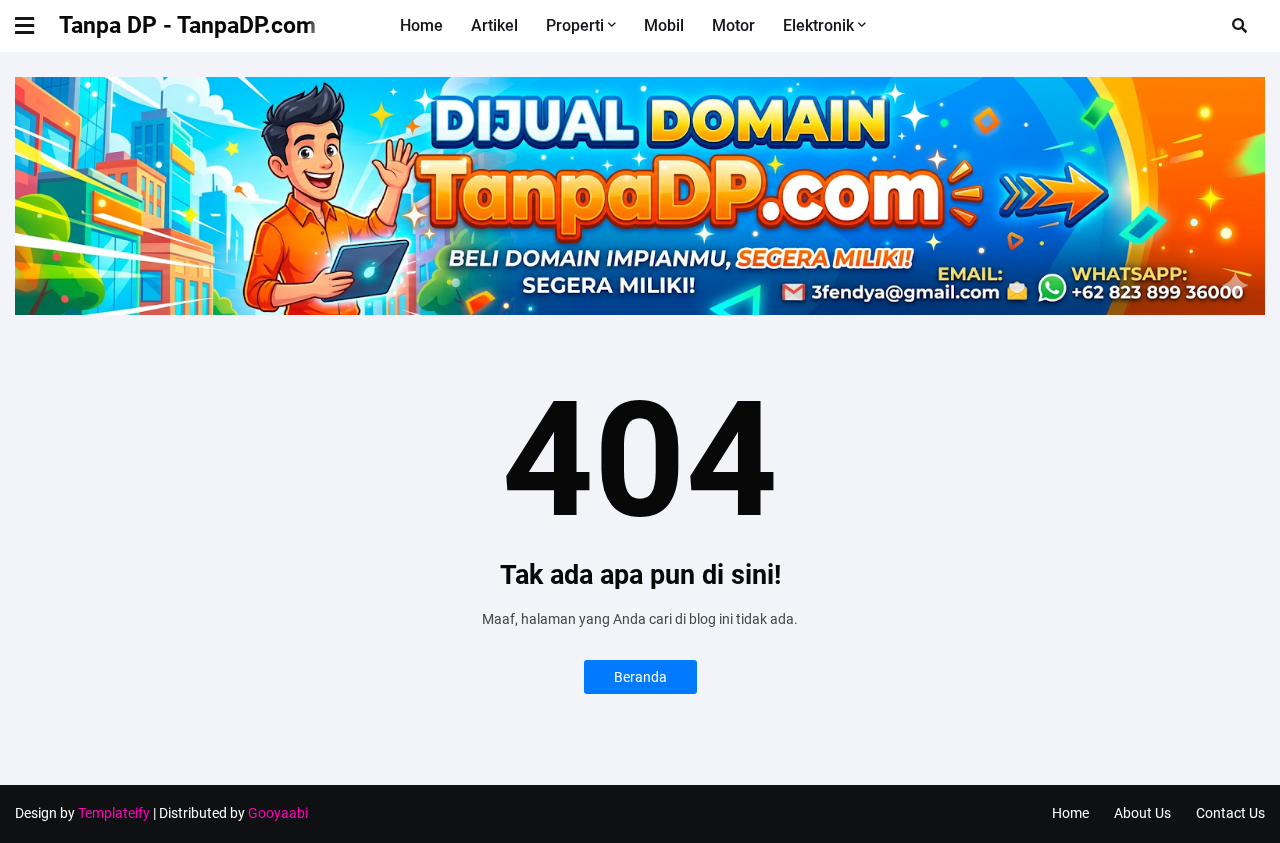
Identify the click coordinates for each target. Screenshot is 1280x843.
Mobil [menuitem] (664, 25)
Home (1070, 813)
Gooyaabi (278, 813)
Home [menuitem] (421, 25)
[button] (1239, 26)
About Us (1142, 813)
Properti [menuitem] (575, 25)
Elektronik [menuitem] (818, 25)
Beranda (640, 677)
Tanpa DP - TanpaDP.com (187, 25)
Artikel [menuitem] (494, 25)
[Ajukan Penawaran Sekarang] (640, 310)
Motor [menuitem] (733, 25)
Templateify (114, 813)
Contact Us (1230, 813)
